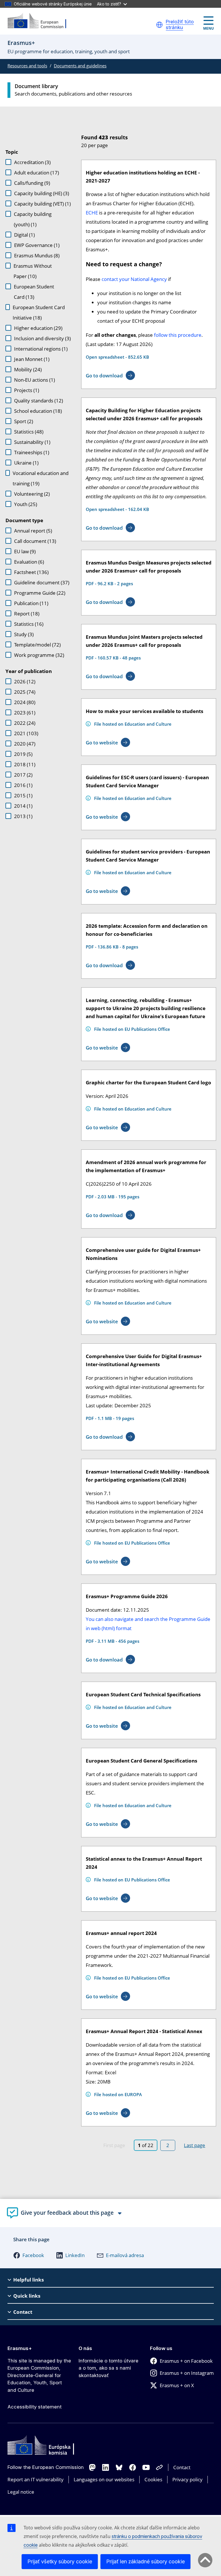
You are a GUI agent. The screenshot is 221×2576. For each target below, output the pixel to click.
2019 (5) (23, 754)
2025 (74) (25, 692)
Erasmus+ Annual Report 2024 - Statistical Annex (144, 2031)
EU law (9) (25, 551)
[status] (144, 140)
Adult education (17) (37, 173)
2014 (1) (23, 806)
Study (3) (24, 634)
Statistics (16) (29, 624)
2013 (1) (23, 816)
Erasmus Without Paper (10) (33, 271)
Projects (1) (27, 390)
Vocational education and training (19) (41, 478)
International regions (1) (41, 349)
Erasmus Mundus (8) (37, 255)
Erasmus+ (20, 2348)
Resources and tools (27, 66)
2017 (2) (23, 775)
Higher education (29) (38, 328)
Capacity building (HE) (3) (42, 193)
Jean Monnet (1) (32, 359)
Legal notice (21, 2492)
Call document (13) (35, 541)
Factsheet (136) (31, 572)
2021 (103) (26, 733)
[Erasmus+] (41, 21)
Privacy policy (187, 2479)
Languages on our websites (104, 2479)
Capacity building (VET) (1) (42, 204)
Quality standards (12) (39, 401)
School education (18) (38, 411)
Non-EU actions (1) (35, 380)
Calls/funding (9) (32, 183)
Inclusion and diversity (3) (42, 338)
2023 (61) (25, 713)
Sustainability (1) (32, 442)
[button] (159, 25)
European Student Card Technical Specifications (143, 1694)
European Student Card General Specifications (141, 1761)
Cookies (153, 2479)
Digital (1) (24, 235)
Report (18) (27, 614)
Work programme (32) (39, 655)
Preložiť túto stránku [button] (180, 25)
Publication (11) (31, 603)
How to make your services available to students (144, 711)
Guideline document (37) (42, 582)
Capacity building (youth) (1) (33, 219)
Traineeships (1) (32, 452)
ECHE (92, 213)
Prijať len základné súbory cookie (145, 2561)
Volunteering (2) (32, 494)
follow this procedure (178, 335)
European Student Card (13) (34, 292)
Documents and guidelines (80, 66)
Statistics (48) (29, 432)
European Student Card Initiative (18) (39, 312)
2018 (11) (25, 764)
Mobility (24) (28, 369)
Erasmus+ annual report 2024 (121, 1933)
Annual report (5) (33, 531)
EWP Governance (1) (37, 245)
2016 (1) (23, 785)
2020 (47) (25, 744)
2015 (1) (23, 795)
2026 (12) (25, 681)
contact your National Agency (134, 279)
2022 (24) (25, 723)
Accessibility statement (35, 2407)
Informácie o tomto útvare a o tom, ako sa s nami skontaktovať (108, 2368)
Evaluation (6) (29, 562)
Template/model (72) (37, 645)
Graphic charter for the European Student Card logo (148, 1082)
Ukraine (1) (26, 463)
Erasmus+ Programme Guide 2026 (127, 1596)
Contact (182, 2467)
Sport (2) (24, 421)
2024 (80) (25, 702)
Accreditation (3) (32, 162)
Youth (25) (26, 504)
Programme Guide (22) (40, 593)
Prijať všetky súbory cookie (60, 2561)
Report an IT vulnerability (36, 2479)
